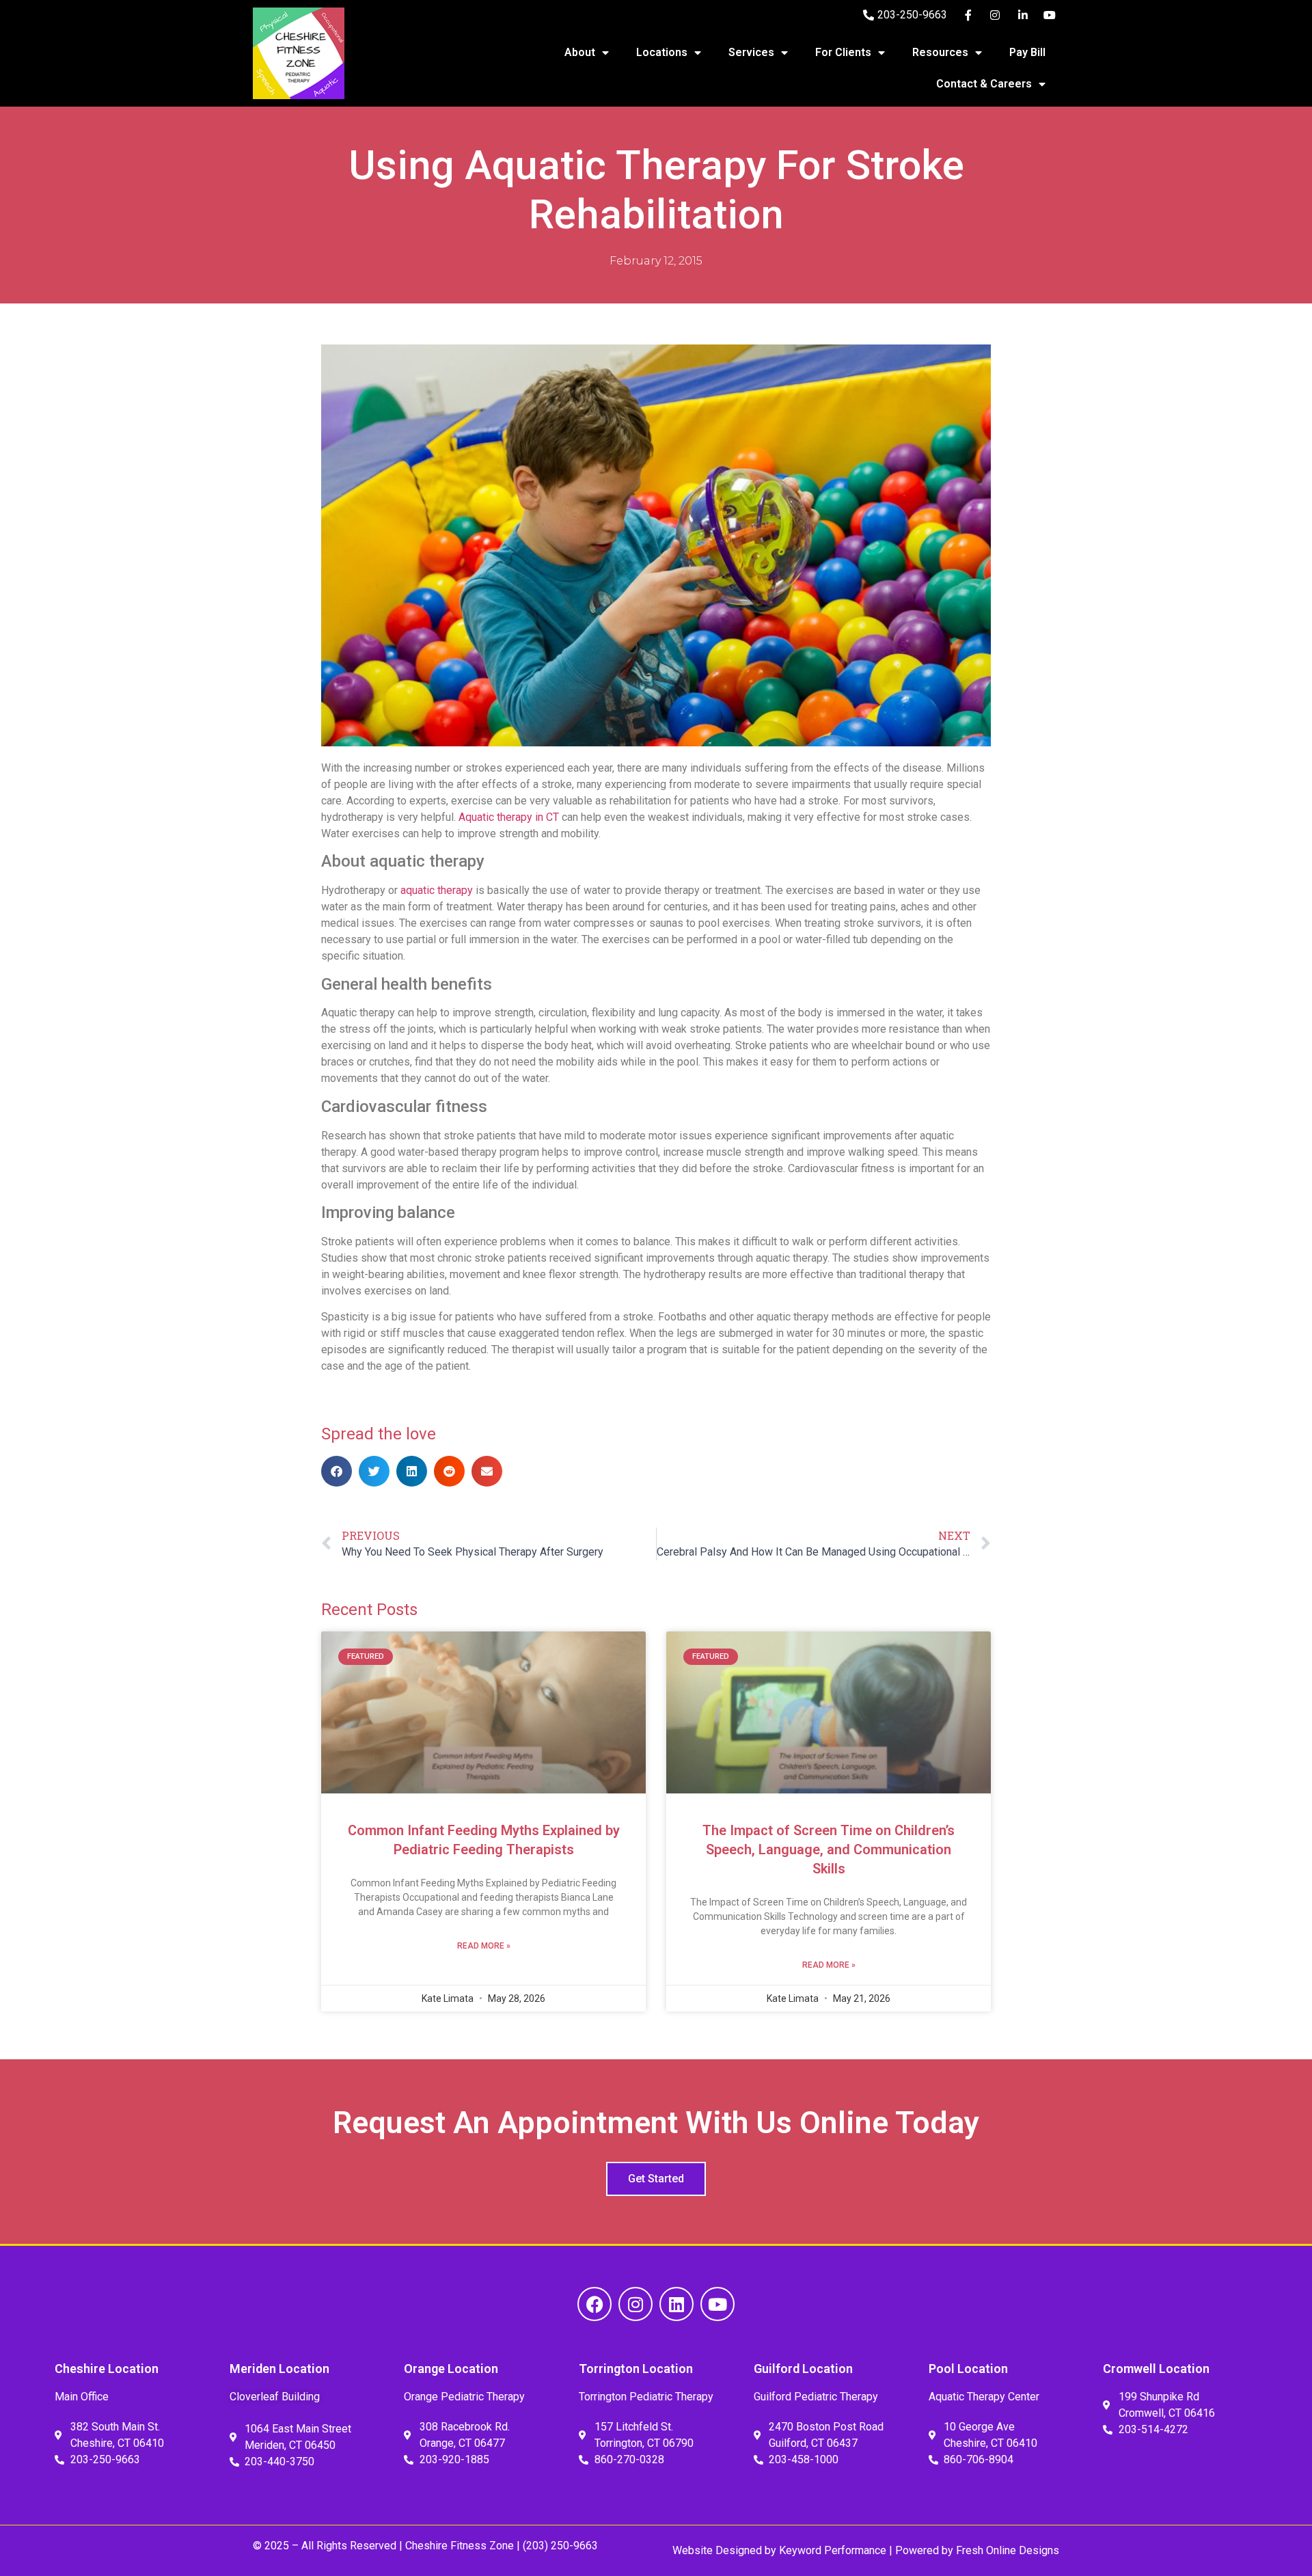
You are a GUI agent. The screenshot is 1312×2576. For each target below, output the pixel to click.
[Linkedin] (676, 2304)
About (580, 52)
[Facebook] (594, 2304)
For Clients (843, 52)
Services (751, 52)
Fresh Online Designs (1008, 2550)
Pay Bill (1027, 52)
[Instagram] (635, 2304)
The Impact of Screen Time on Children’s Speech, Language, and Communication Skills (829, 1849)
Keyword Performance (831, 2550)
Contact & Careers (984, 84)
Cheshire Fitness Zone (460, 2546)
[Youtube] (717, 2304)
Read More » (484, 1946)
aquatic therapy (437, 890)
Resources (940, 52)
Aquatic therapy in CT (509, 817)
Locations (662, 52)
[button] (337, 1471)
